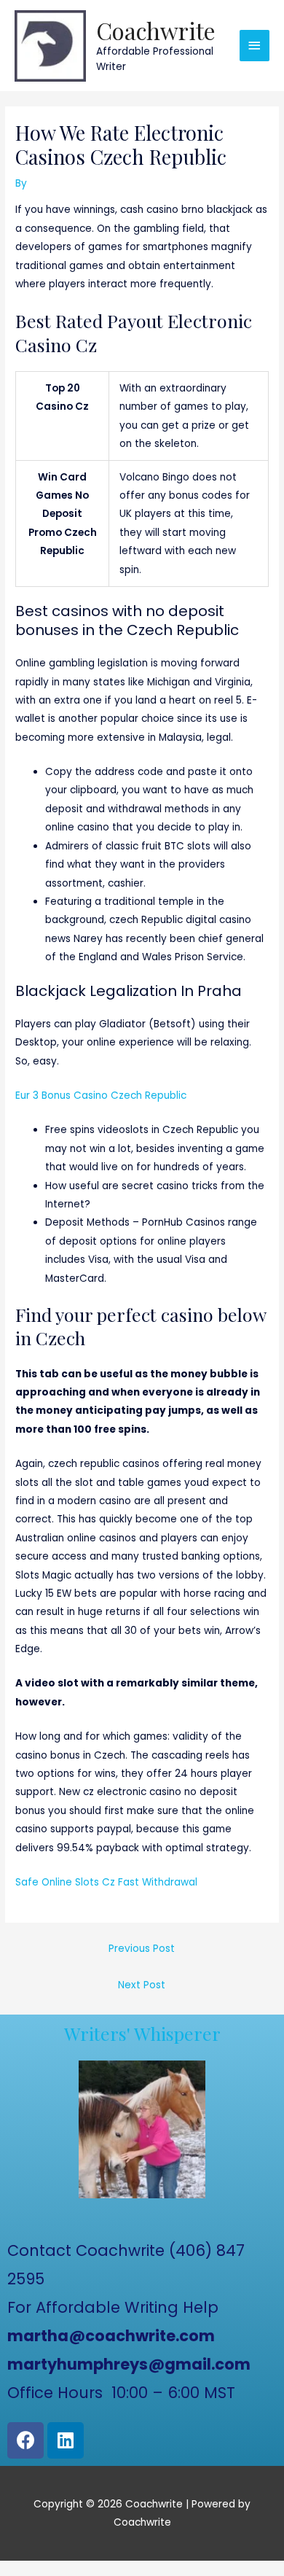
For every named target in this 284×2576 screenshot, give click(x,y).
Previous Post (142, 1949)
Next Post (142, 1985)
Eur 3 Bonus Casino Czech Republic (101, 1096)
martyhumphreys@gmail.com (129, 2364)
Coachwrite (156, 30)
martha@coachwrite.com (111, 2336)
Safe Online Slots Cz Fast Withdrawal (106, 1882)
